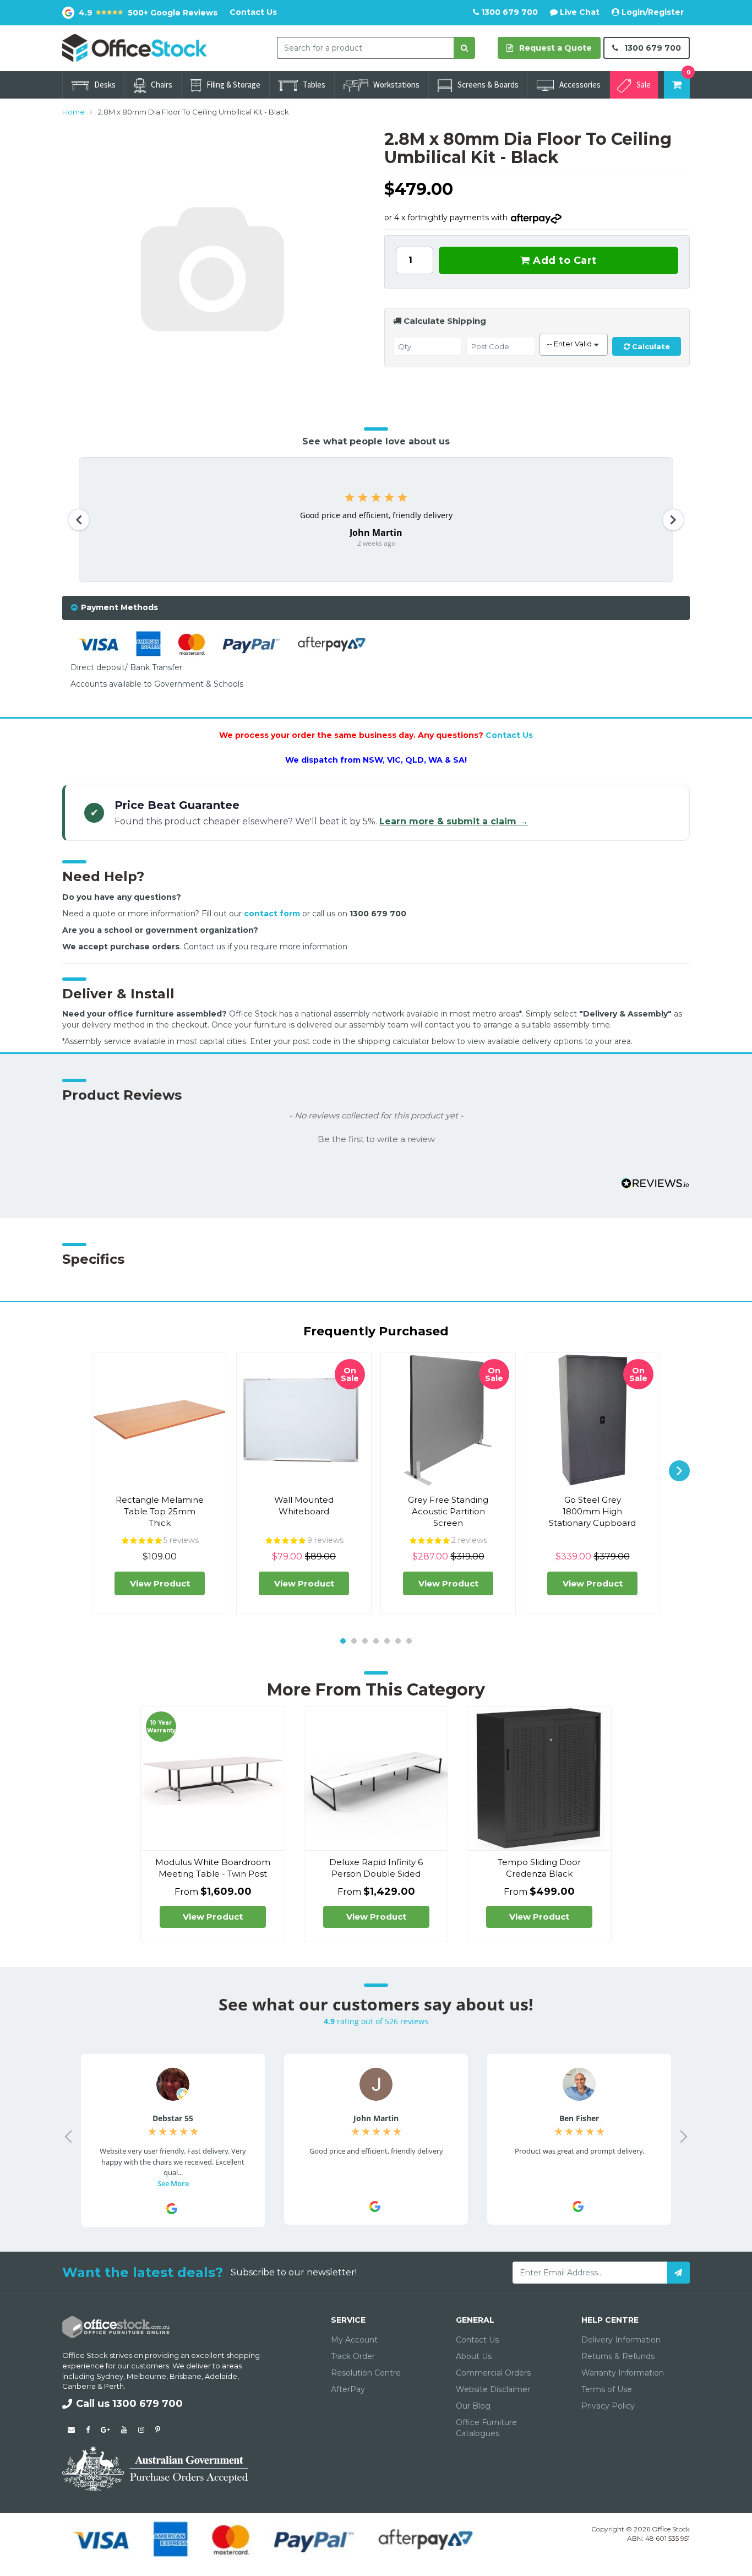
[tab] (376, 608)
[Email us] (71, 2430)
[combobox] (366, 48)
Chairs (162, 85)
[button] (376, 1138)
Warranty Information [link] (623, 2373)
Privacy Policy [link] (608, 2406)
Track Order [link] (353, 2356)
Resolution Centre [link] (366, 2373)
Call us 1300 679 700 (129, 2404)
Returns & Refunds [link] (618, 2356)
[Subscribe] (679, 2273)
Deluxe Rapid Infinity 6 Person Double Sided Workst (376, 1874)
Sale (644, 85)
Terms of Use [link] (607, 2389)
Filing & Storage (233, 85)
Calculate (650, 346)
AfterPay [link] (348, 2389)
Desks (105, 85)
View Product (160, 1583)
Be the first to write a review (376, 1139)
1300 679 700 (508, 12)
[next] (679, 1471)
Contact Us (253, 12)
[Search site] (464, 48)
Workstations (396, 85)
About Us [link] (474, 2356)
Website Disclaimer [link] (493, 2389)
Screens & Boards (488, 85)
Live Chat (579, 12)
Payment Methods (119, 607)
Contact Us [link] (477, 2340)
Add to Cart (563, 260)
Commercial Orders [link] (493, 2373)
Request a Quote (554, 48)
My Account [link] (354, 2340)
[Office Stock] (135, 47)
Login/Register (652, 12)
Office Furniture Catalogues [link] (486, 2428)
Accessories (580, 85)
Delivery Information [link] (621, 2340)
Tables (314, 85)
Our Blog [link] (473, 2406)
